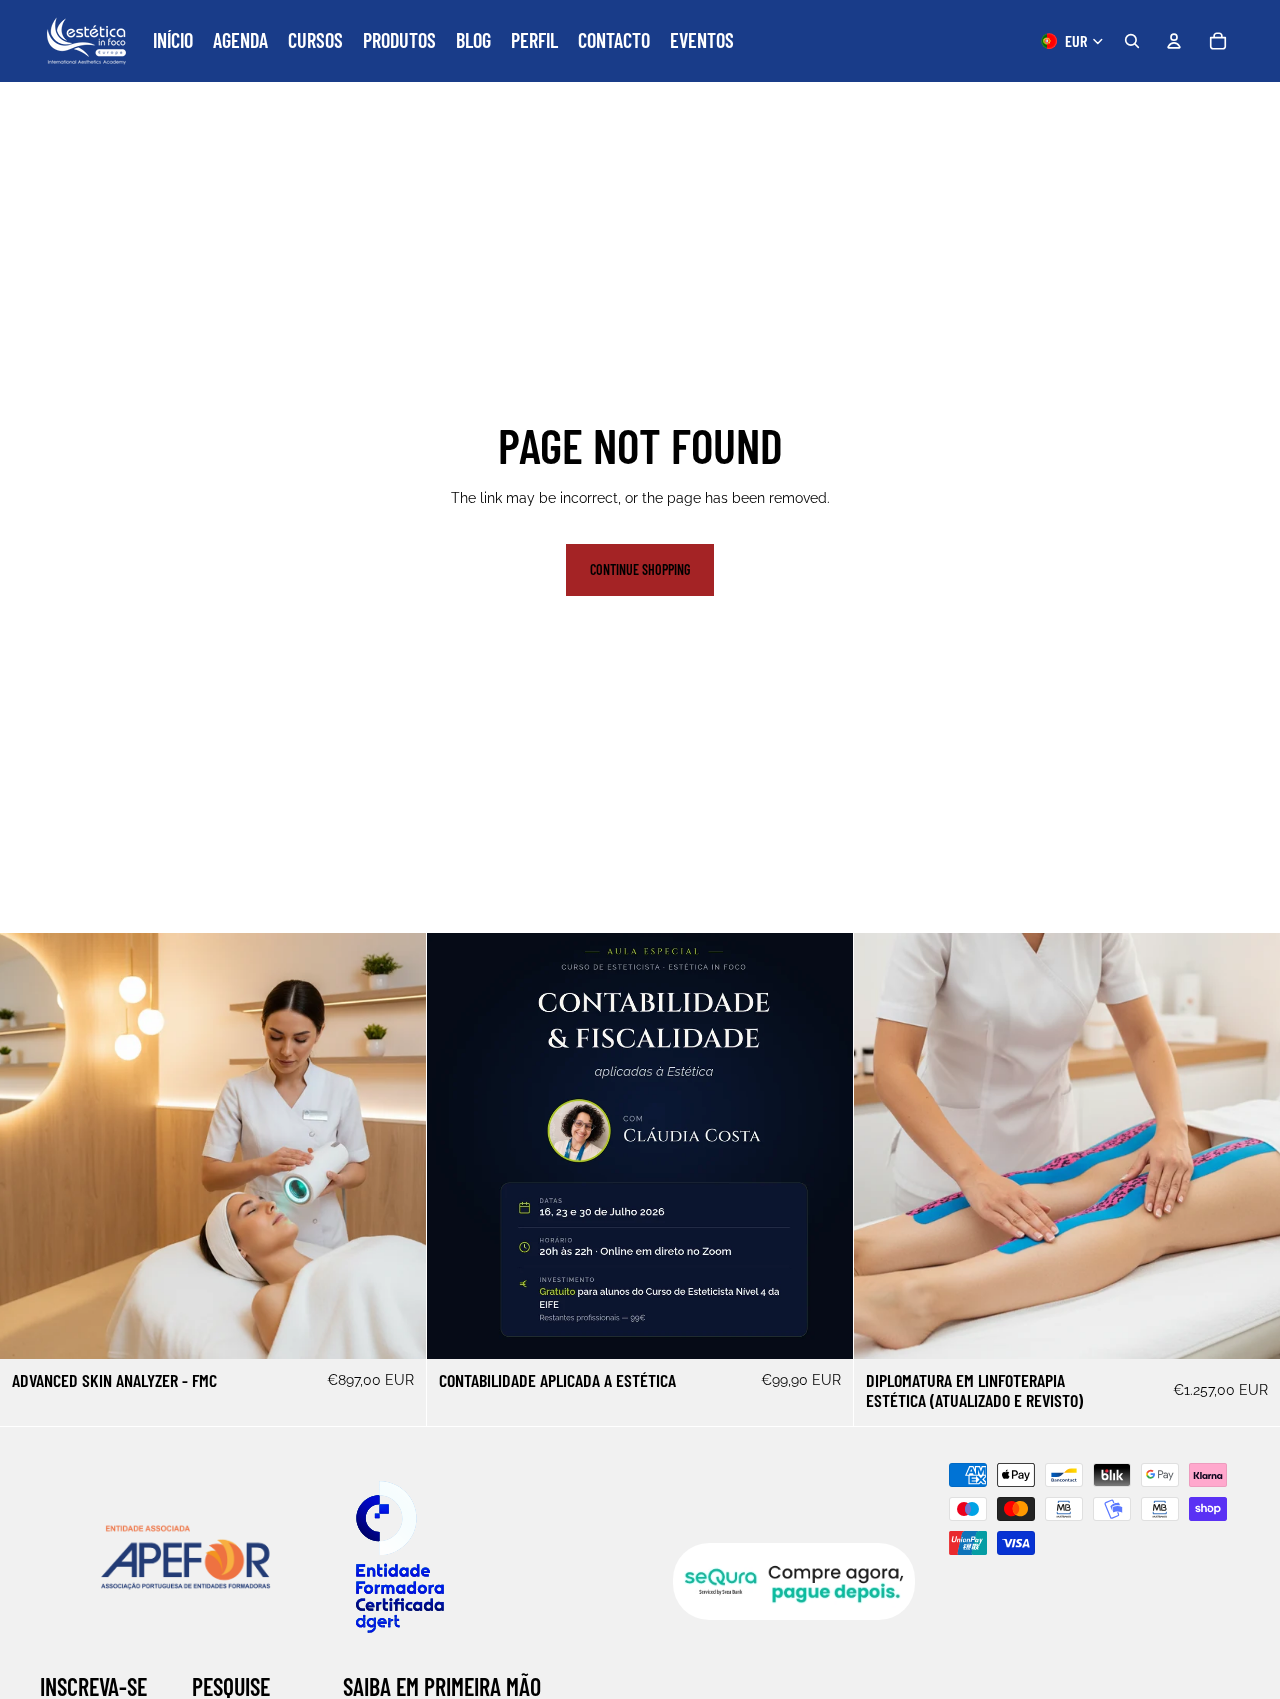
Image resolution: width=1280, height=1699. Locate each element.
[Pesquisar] (1132, 41)
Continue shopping (640, 569)
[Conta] (1174, 41)
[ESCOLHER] (395, 1328)
